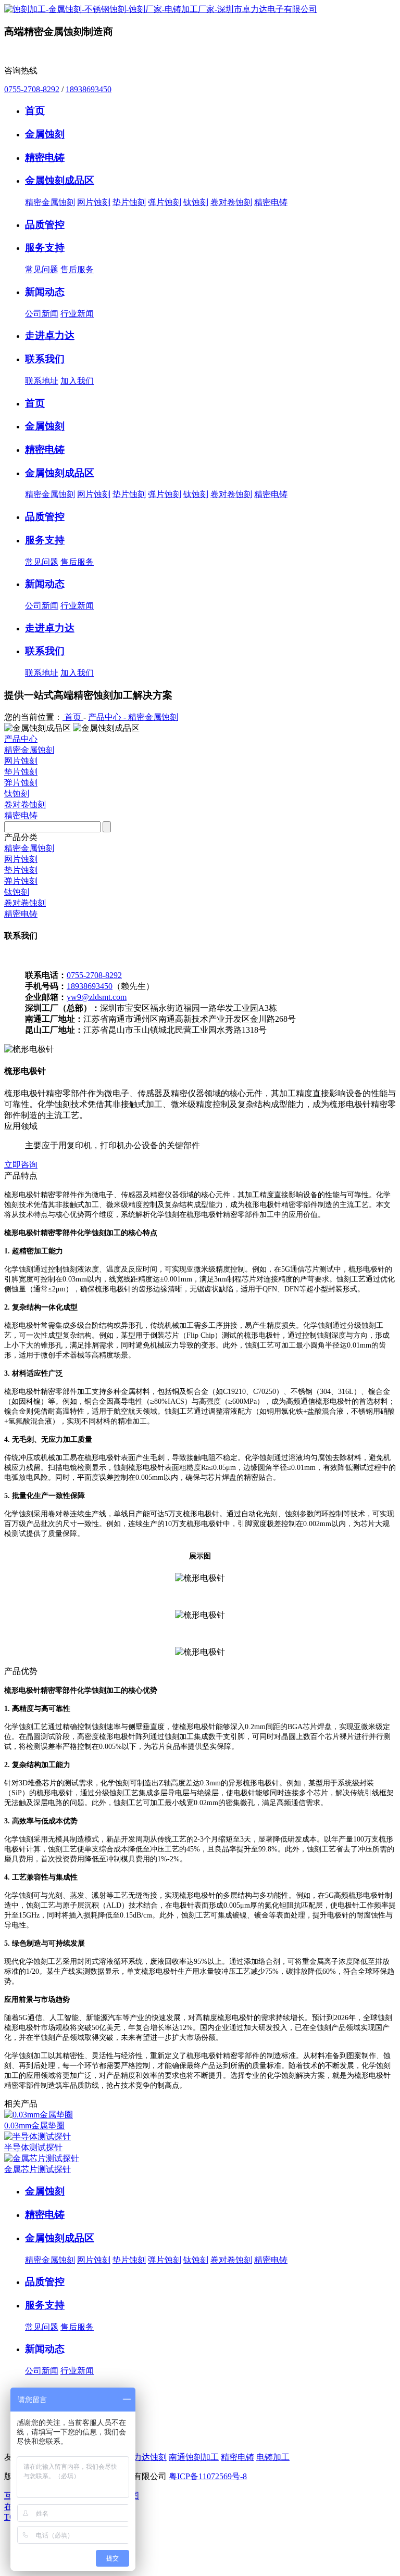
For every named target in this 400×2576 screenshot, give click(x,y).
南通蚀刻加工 (194, 2457)
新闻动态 (45, 2349)
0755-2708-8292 (32, 89)
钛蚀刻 (196, 202)
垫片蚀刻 (129, 202)
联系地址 (42, 381)
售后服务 (77, 269)
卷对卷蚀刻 (231, 202)
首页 (73, 717)
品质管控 (45, 2282)
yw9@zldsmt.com (97, 997)
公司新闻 (42, 314)
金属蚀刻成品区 (60, 2238)
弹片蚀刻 (165, 202)
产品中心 (21, 739)
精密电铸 (271, 202)
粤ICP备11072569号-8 (208, 2476)
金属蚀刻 (45, 2191)
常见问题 (42, 269)
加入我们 (77, 381)
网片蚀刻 (94, 202)
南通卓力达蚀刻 (137, 2457)
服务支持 (45, 2305)
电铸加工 (273, 2457)
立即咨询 (21, 1165)
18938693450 (89, 89)
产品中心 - (108, 717)
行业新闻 (77, 314)
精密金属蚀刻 (50, 202)
